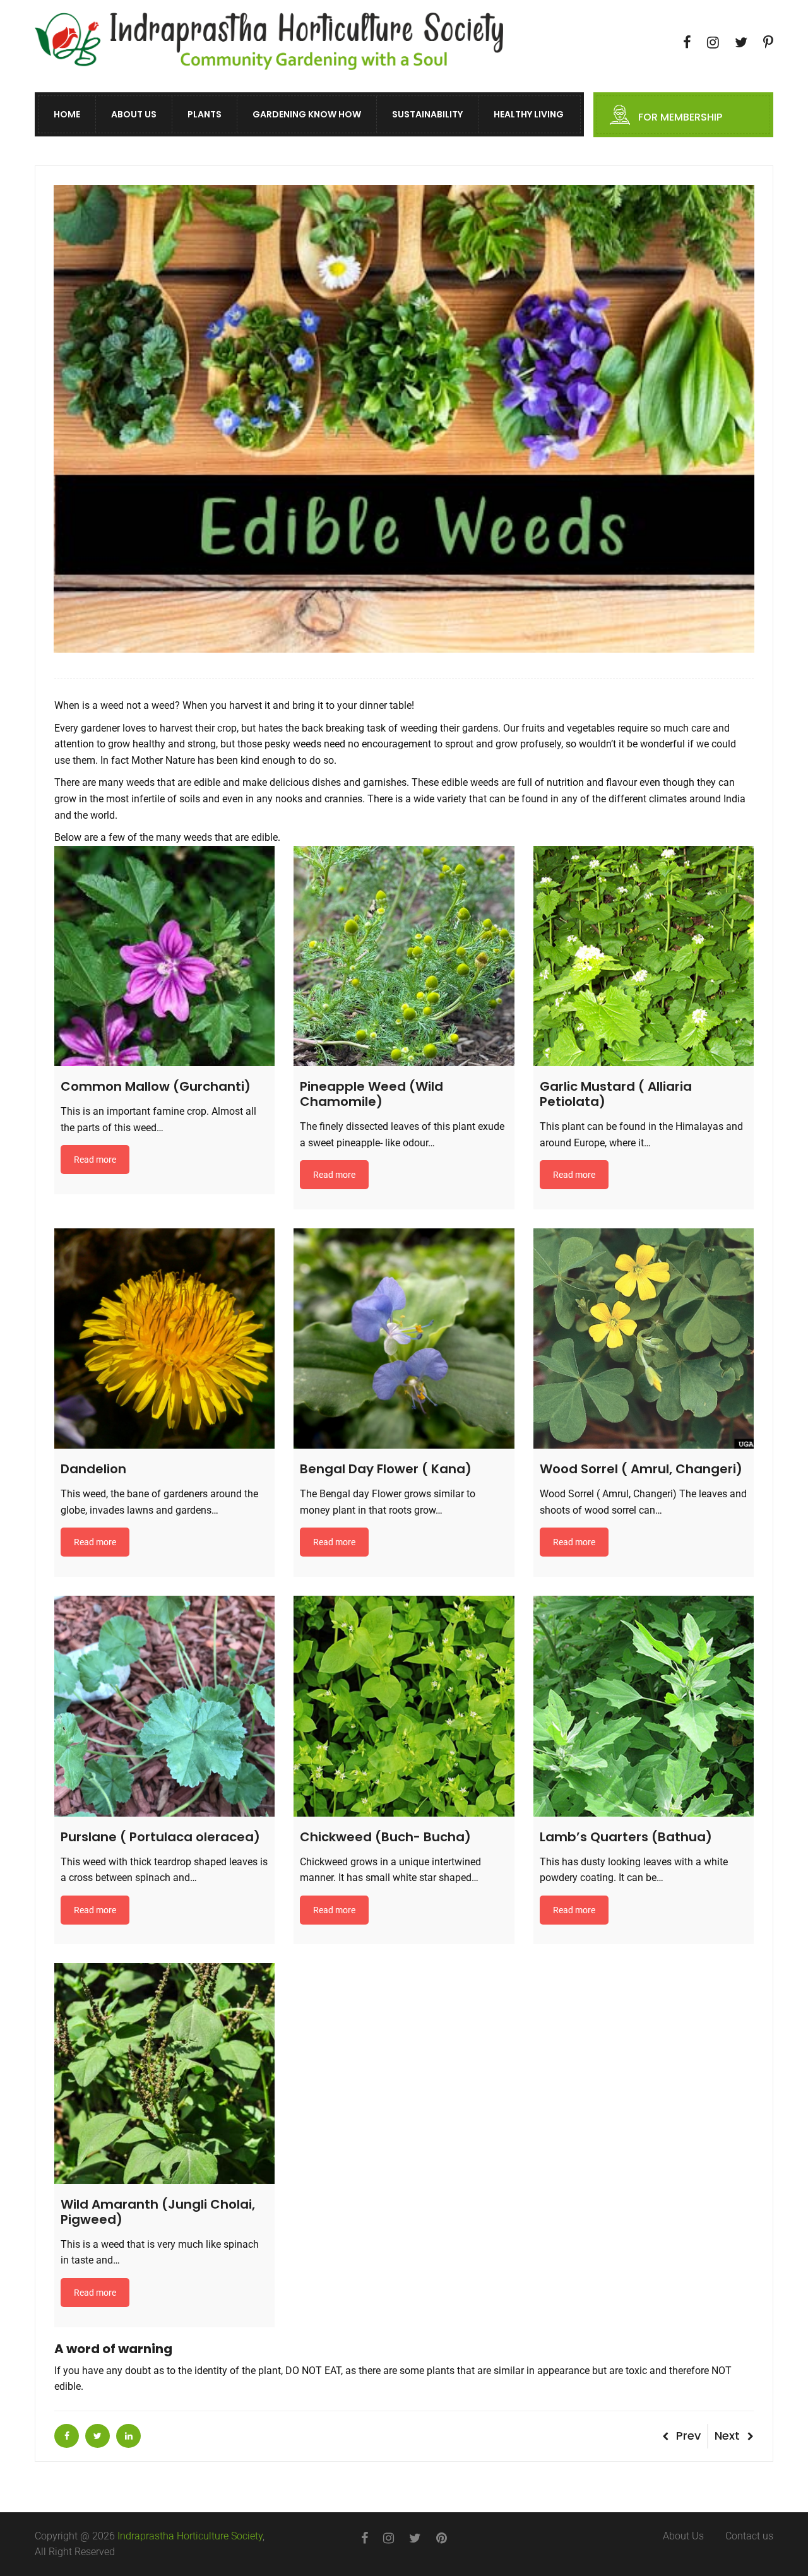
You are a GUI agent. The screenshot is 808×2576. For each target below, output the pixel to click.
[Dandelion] (164, 1338)
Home (67, 115)
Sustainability (427, 115)
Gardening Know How (307, 115)
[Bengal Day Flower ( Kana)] (404, 1338)
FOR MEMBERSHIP (680, 118)
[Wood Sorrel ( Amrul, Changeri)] (644, 1338)
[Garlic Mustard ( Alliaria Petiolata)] (644, 956)
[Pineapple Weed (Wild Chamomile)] (404, 956)
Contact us (749, 2536)
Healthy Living (529, 115)
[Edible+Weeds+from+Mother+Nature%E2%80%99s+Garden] (98, 2436)
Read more (95, 1160)
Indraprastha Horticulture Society (190, 2536)
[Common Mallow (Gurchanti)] (164, 956)
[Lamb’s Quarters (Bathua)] (644, 1706)
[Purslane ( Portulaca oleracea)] (164, 1706)
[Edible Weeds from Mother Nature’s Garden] (67, 2436)
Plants (205, 115)
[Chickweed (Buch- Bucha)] (404, 1706)
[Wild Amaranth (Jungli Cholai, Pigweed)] (164, 2073)
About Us (134, 115)
